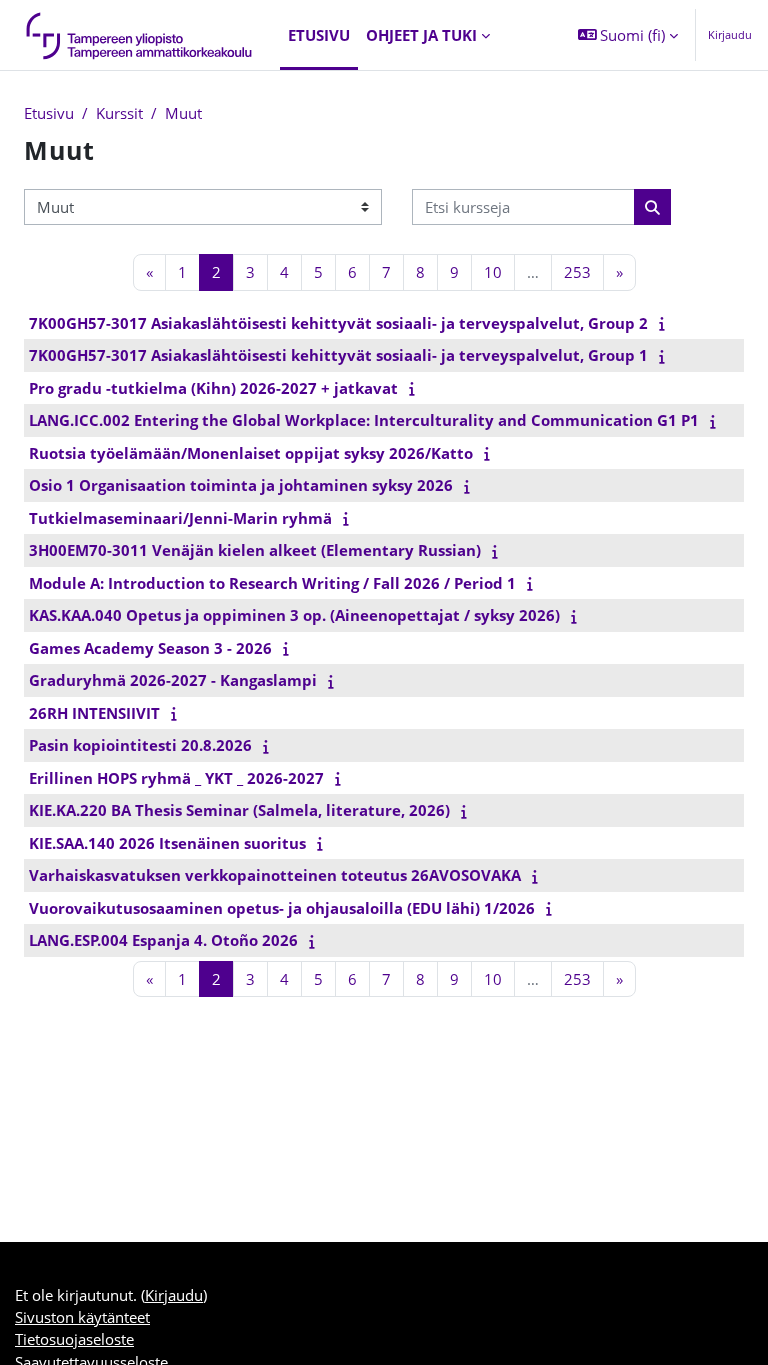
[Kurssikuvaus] (666, 323)
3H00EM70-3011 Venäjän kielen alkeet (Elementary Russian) (255, 550)
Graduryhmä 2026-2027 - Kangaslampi (173, 680)
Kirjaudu (730, 34)
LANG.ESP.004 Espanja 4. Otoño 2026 (163, 940)
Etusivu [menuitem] (319, 35)
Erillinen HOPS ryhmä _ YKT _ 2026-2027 (176, 778)
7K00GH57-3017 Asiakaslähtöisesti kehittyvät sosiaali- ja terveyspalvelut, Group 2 (338, 323)
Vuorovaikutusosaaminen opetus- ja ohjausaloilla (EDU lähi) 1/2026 (282, 908)
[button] (628, 35)
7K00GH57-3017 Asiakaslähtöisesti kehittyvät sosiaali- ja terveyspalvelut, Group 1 (338, 355)
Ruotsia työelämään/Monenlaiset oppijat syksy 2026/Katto (251, 453)
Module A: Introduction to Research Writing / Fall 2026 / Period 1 (272, 583)
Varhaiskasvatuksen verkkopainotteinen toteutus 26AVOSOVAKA (275, 875)
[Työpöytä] (140, 35)
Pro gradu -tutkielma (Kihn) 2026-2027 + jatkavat (213, 388)
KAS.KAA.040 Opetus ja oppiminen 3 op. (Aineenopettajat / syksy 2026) (294, 615)
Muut (183, 113)
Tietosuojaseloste (74, 1339)
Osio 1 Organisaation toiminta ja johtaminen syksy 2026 (241, 485)
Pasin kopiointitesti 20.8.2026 (140, 745)
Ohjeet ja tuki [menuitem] (421, 35)
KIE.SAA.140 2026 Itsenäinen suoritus (167, 843)
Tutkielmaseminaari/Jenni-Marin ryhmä (180, 518)
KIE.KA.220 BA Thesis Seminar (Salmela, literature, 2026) (239, 810)
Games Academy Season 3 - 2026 (150, 648)
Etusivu (49, 113)
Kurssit (119, 113)
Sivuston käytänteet (82, 1317)
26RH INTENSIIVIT (94, 713)
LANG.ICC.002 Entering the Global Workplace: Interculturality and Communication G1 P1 (364, 420)
